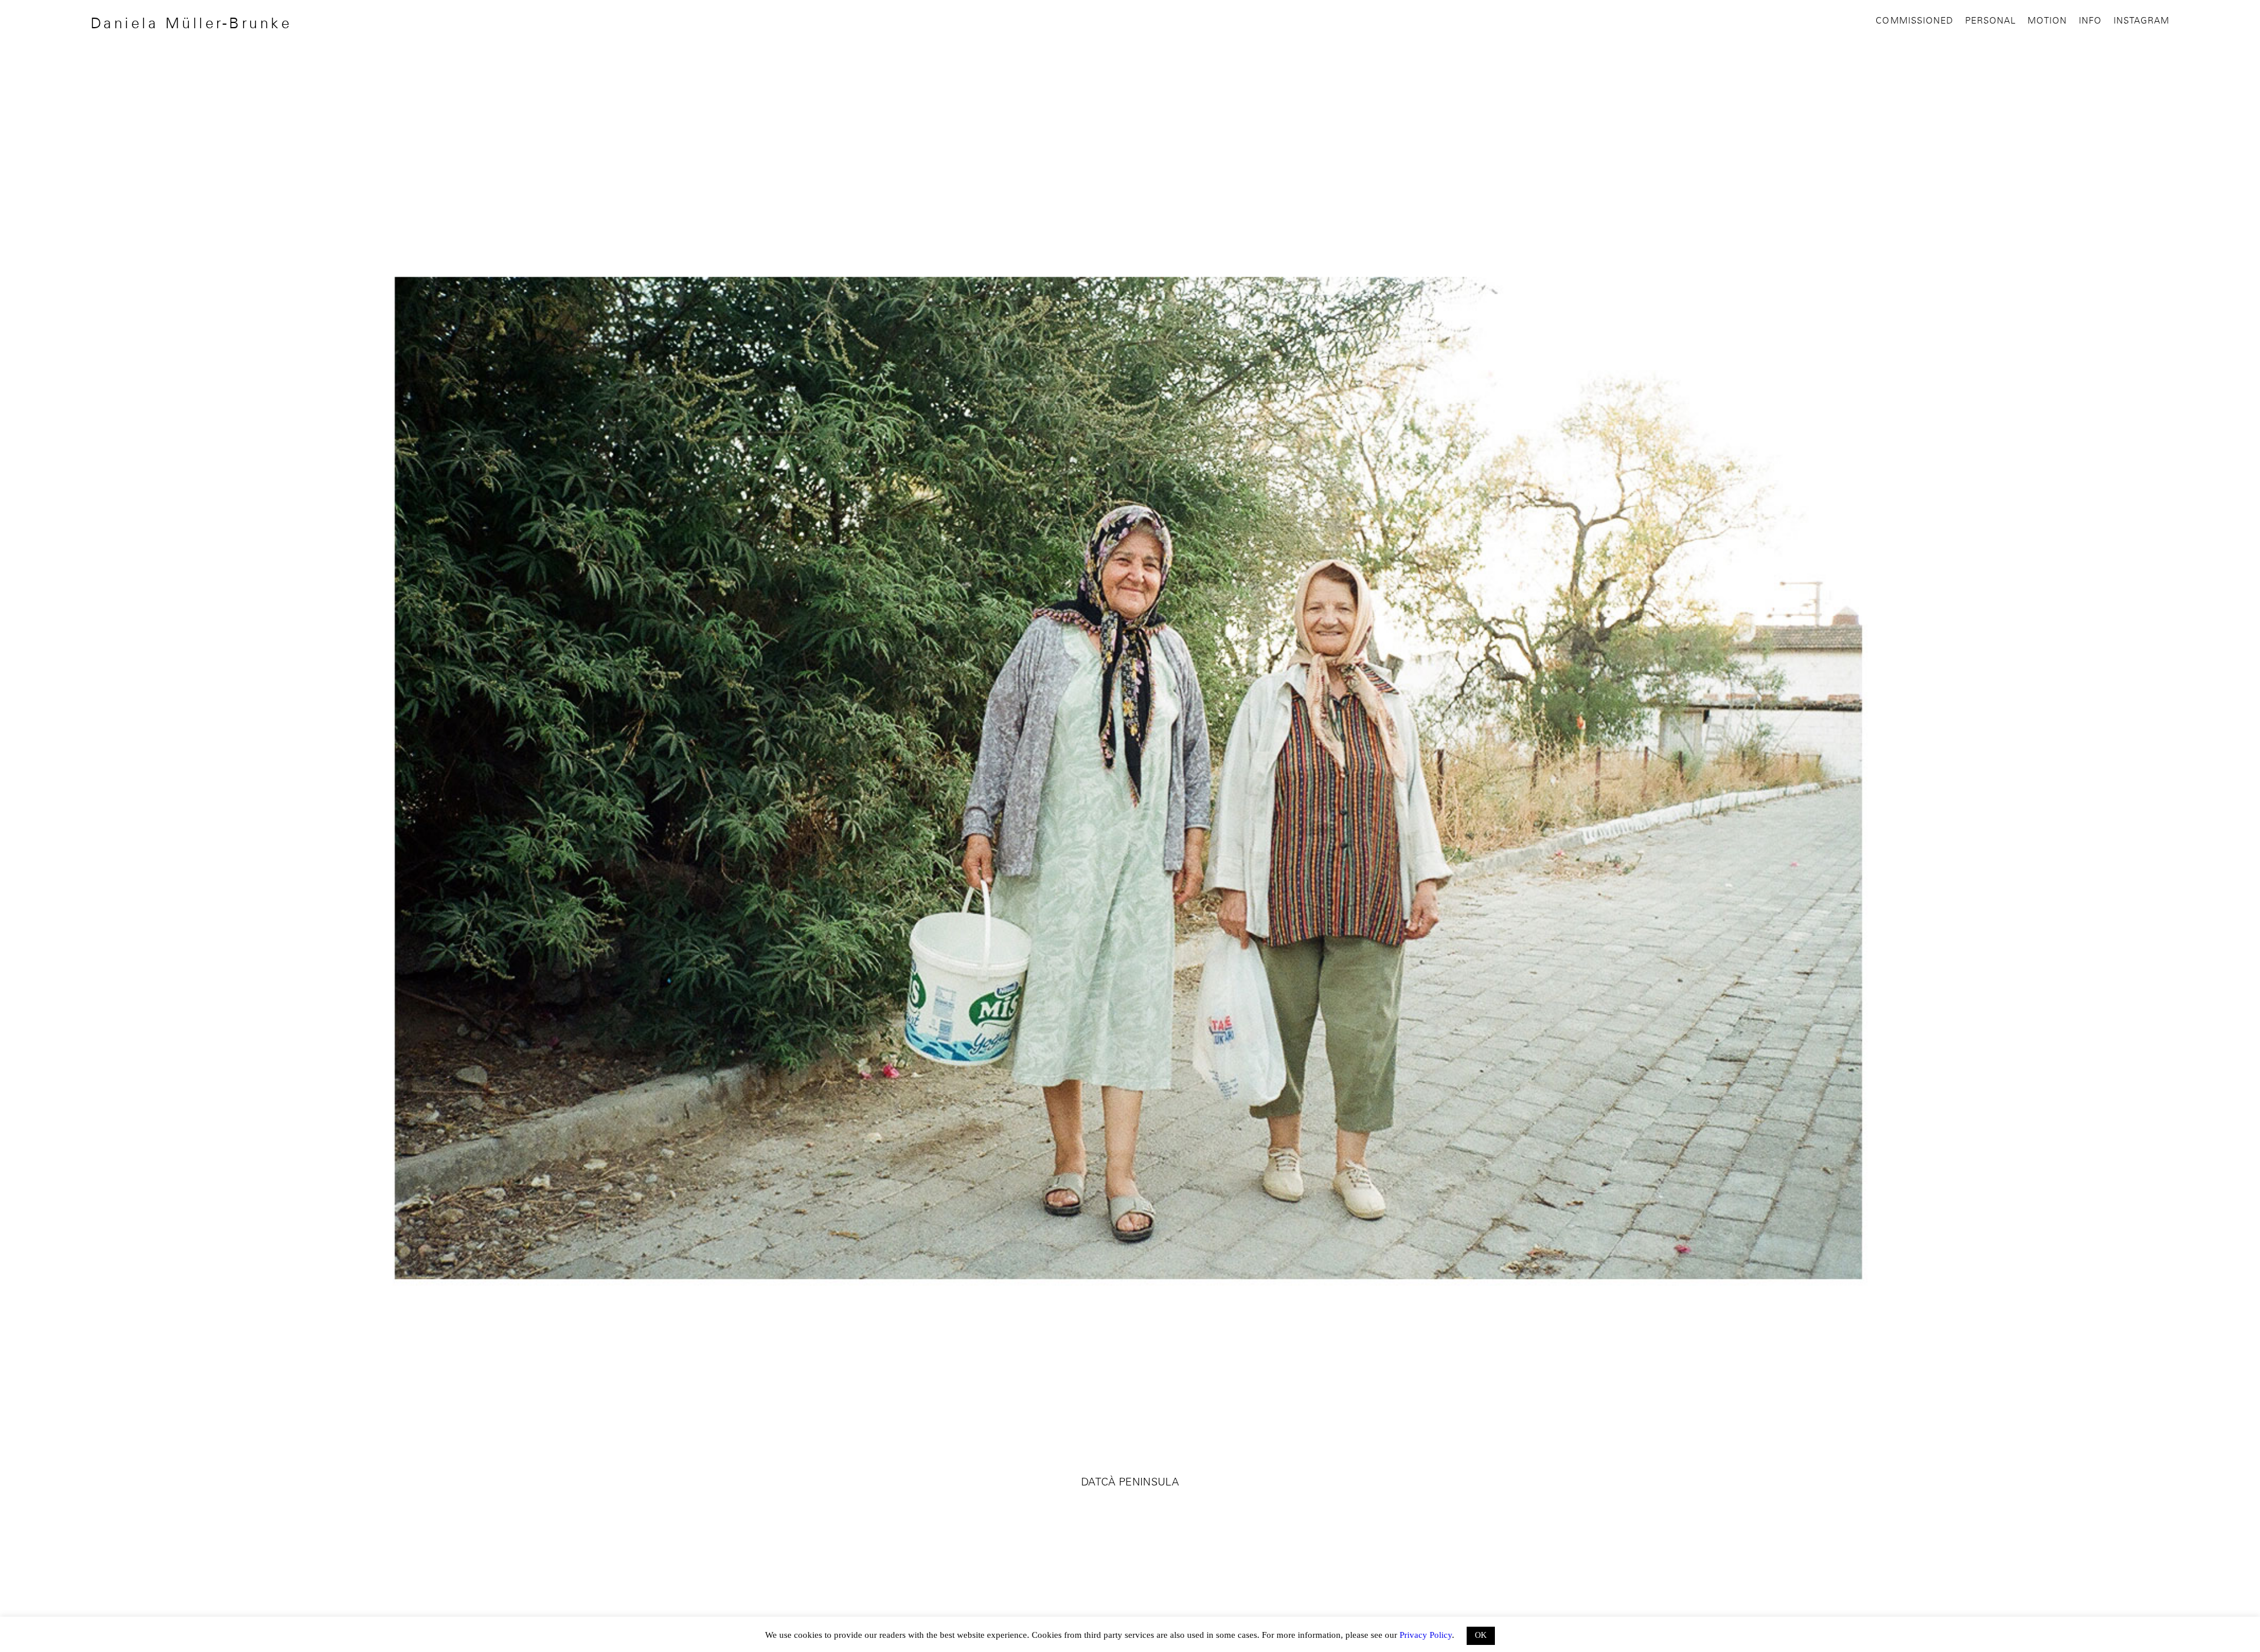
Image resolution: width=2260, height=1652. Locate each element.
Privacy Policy (1426, 1635)
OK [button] (1481, 1635)
